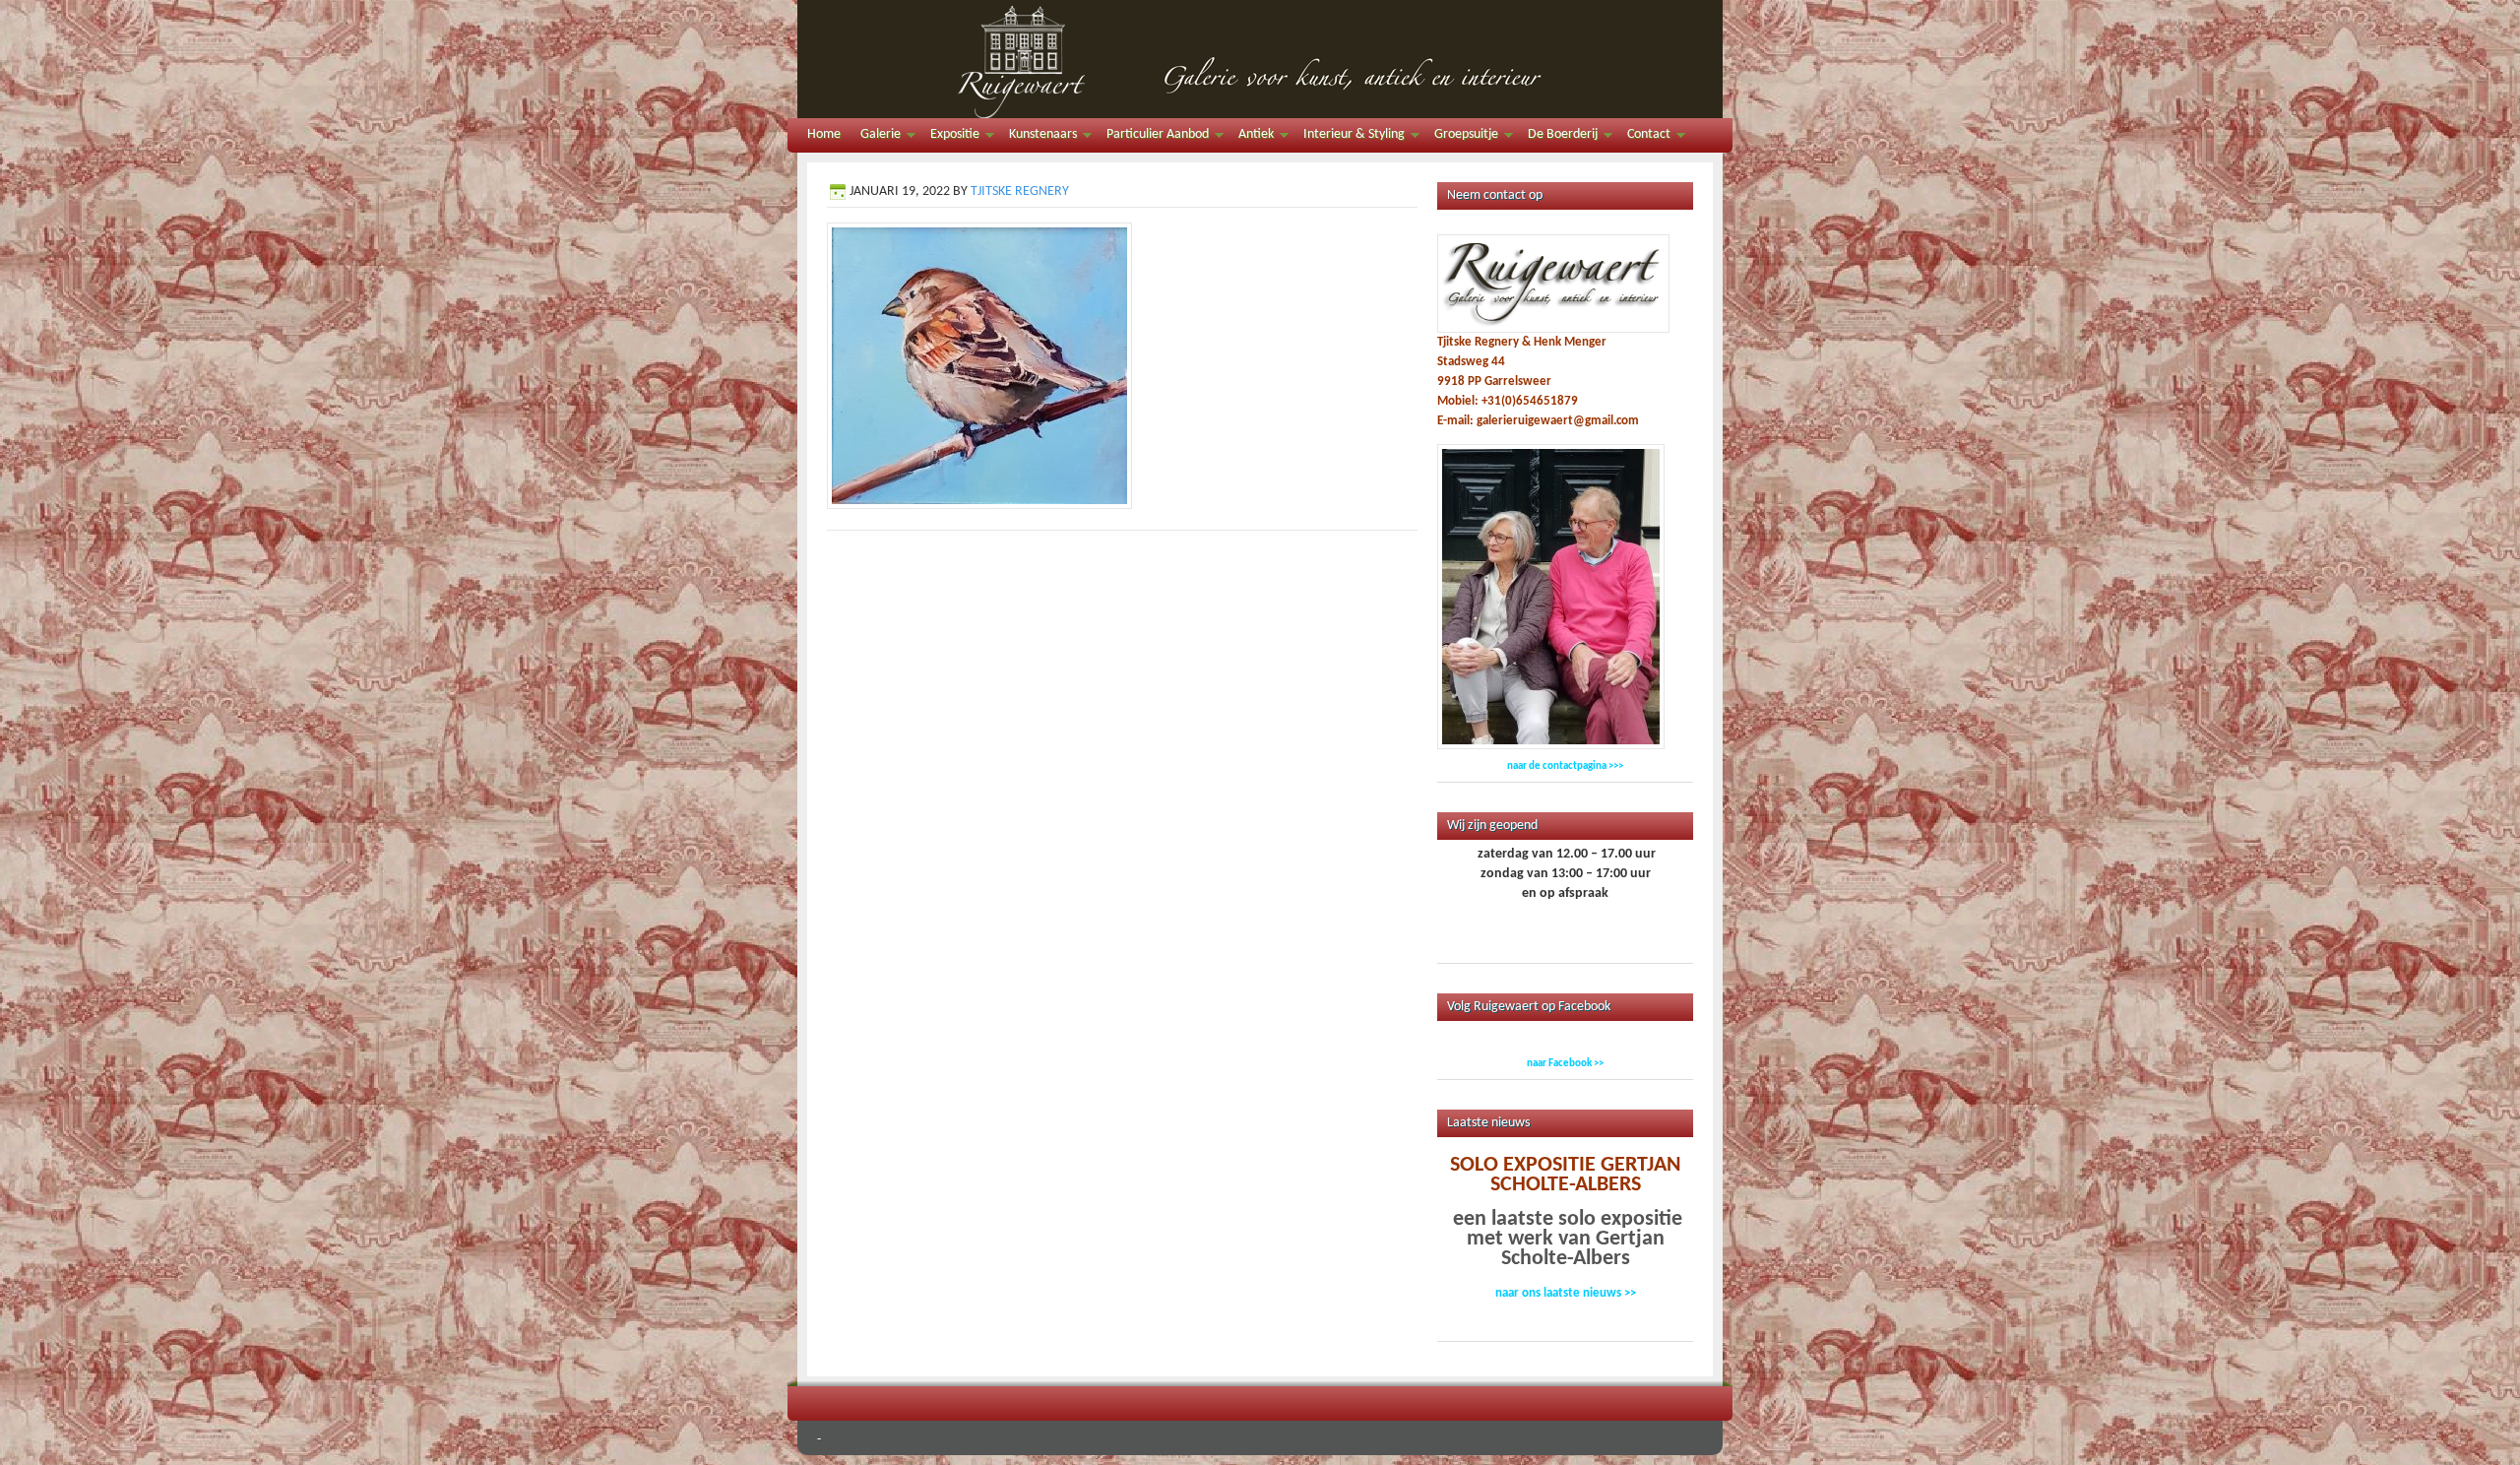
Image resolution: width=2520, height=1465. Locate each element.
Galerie (876, 137)
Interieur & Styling (1349, 137)
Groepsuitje (1461, 137)
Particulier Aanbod (1153, 137)
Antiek (1251, 137)
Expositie (950, 137)
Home (824, 134)
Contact (1644, 137)
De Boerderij (1558, 137)
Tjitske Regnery (1020, 191)
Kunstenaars (1038, 137)
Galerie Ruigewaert (1260, 59)
